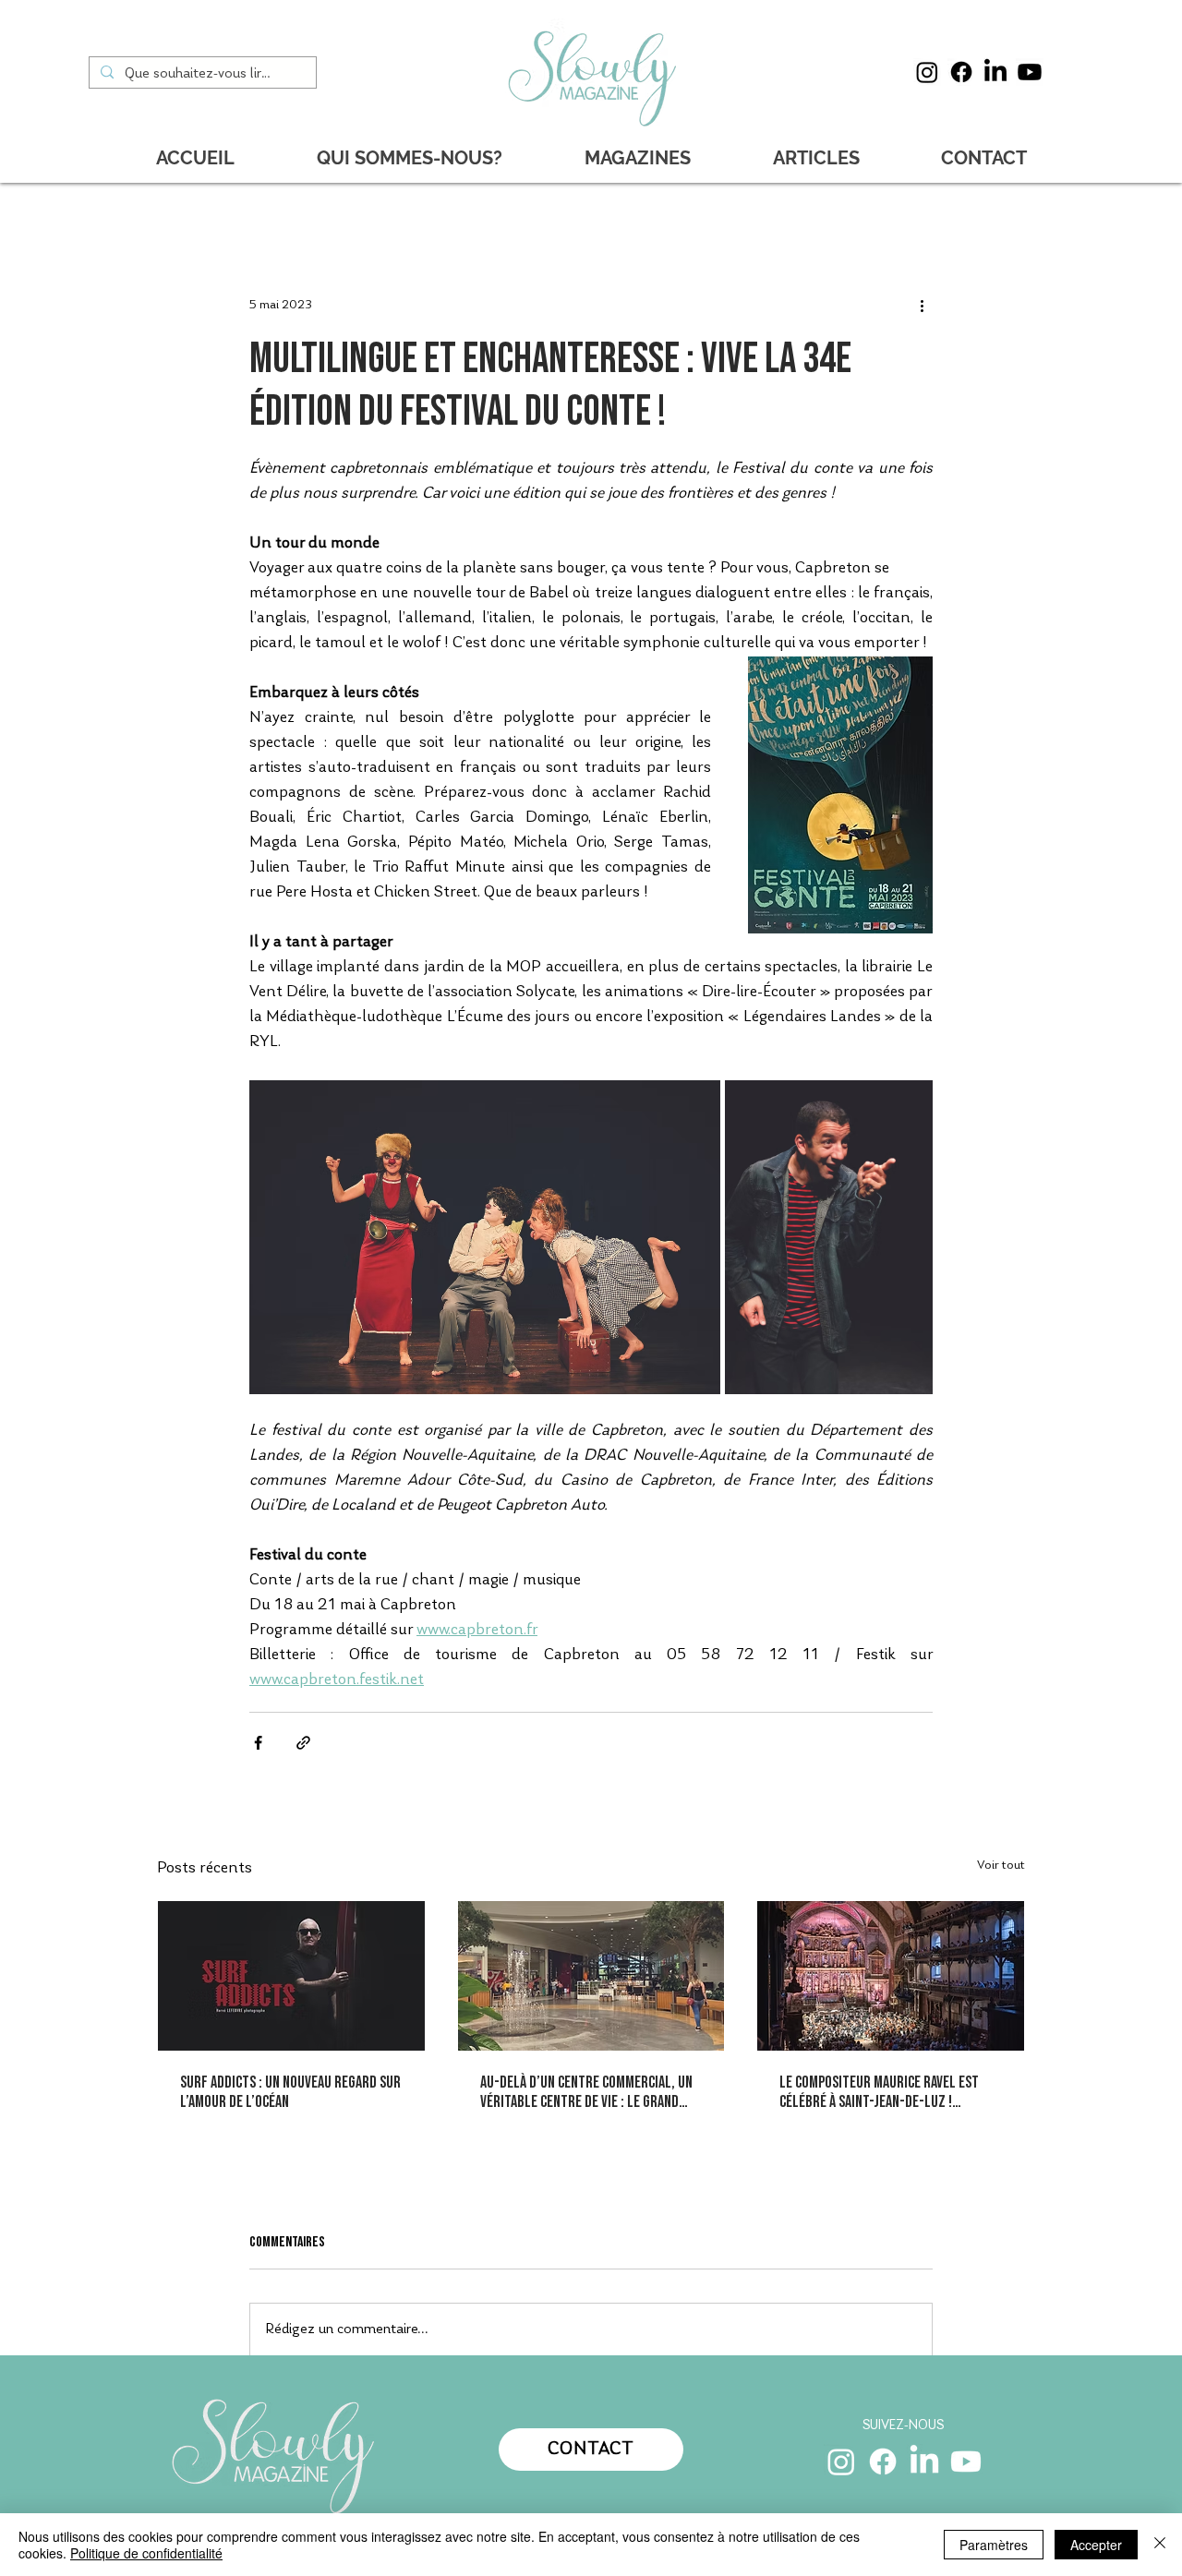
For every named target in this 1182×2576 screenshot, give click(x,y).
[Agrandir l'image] (485, 1237)
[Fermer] (1160, 2545)
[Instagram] (927, 72)
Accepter (1096, 2545)
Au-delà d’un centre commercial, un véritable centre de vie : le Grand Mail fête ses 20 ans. (586, 2092)
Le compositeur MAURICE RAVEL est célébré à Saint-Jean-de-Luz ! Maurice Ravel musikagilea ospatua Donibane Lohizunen (882, 2092)
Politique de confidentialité (146, 2553)
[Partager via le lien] (303, 1743)
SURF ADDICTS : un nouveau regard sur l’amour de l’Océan (290, 2092)
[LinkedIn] (995, 72)
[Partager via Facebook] (258, 1743)
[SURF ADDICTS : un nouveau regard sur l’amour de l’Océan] (291, 1976)
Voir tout (1001, 1866)
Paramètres (994, 2545)
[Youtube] (1030, 72)
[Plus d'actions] (922, 306)
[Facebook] (961, 72)
